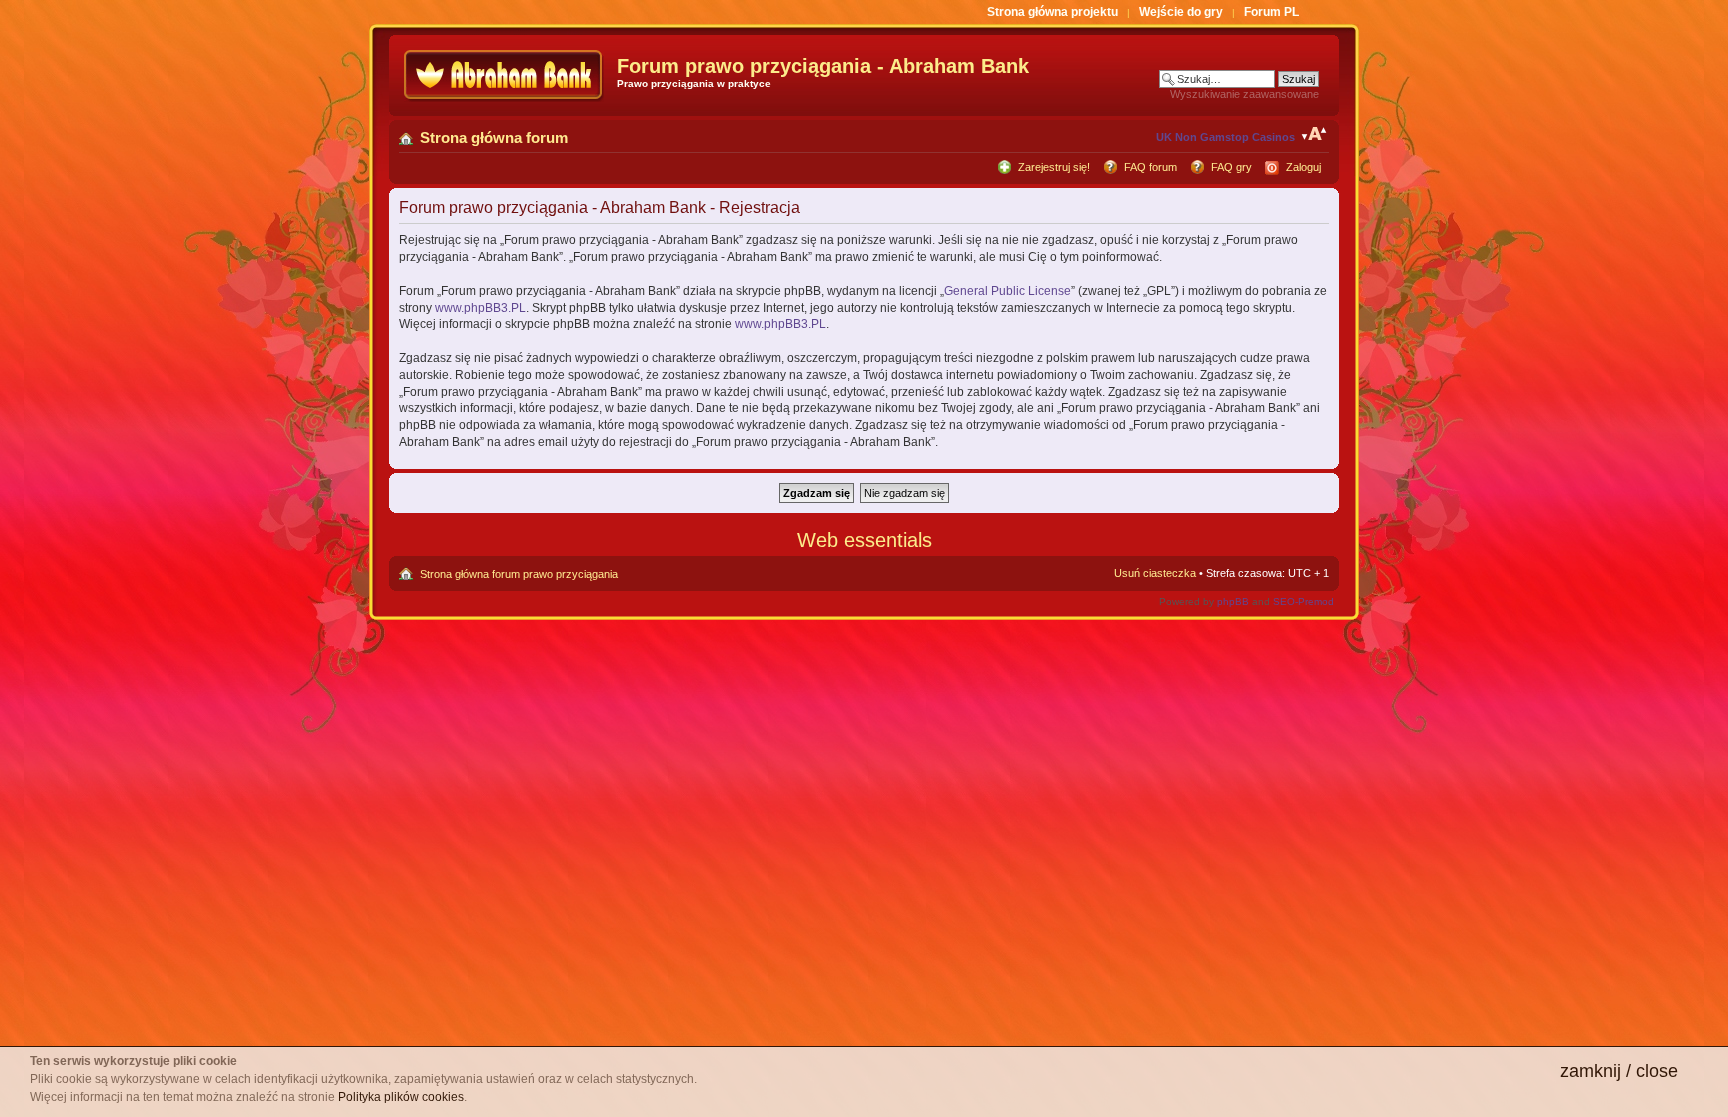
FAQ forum (1150, 167)
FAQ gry (1231, 167)
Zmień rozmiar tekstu (1314, 134)
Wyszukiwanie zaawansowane (1244, 94)
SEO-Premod (1303, 601)
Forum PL (1271, 12)
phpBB (1233, 601)
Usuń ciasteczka (1155, 573)
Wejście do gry (1181, 12)
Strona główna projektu (1052, 12)
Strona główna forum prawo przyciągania (519, 574)
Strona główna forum (494, 137)
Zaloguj (1303, 167)
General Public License (1007, 291)
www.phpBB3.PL (480, 308)
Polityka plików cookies (401, 1097)
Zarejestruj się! (1054, 167)
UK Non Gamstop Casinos (1225, 137)
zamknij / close (1619, 1071)
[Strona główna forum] (505, 75)
